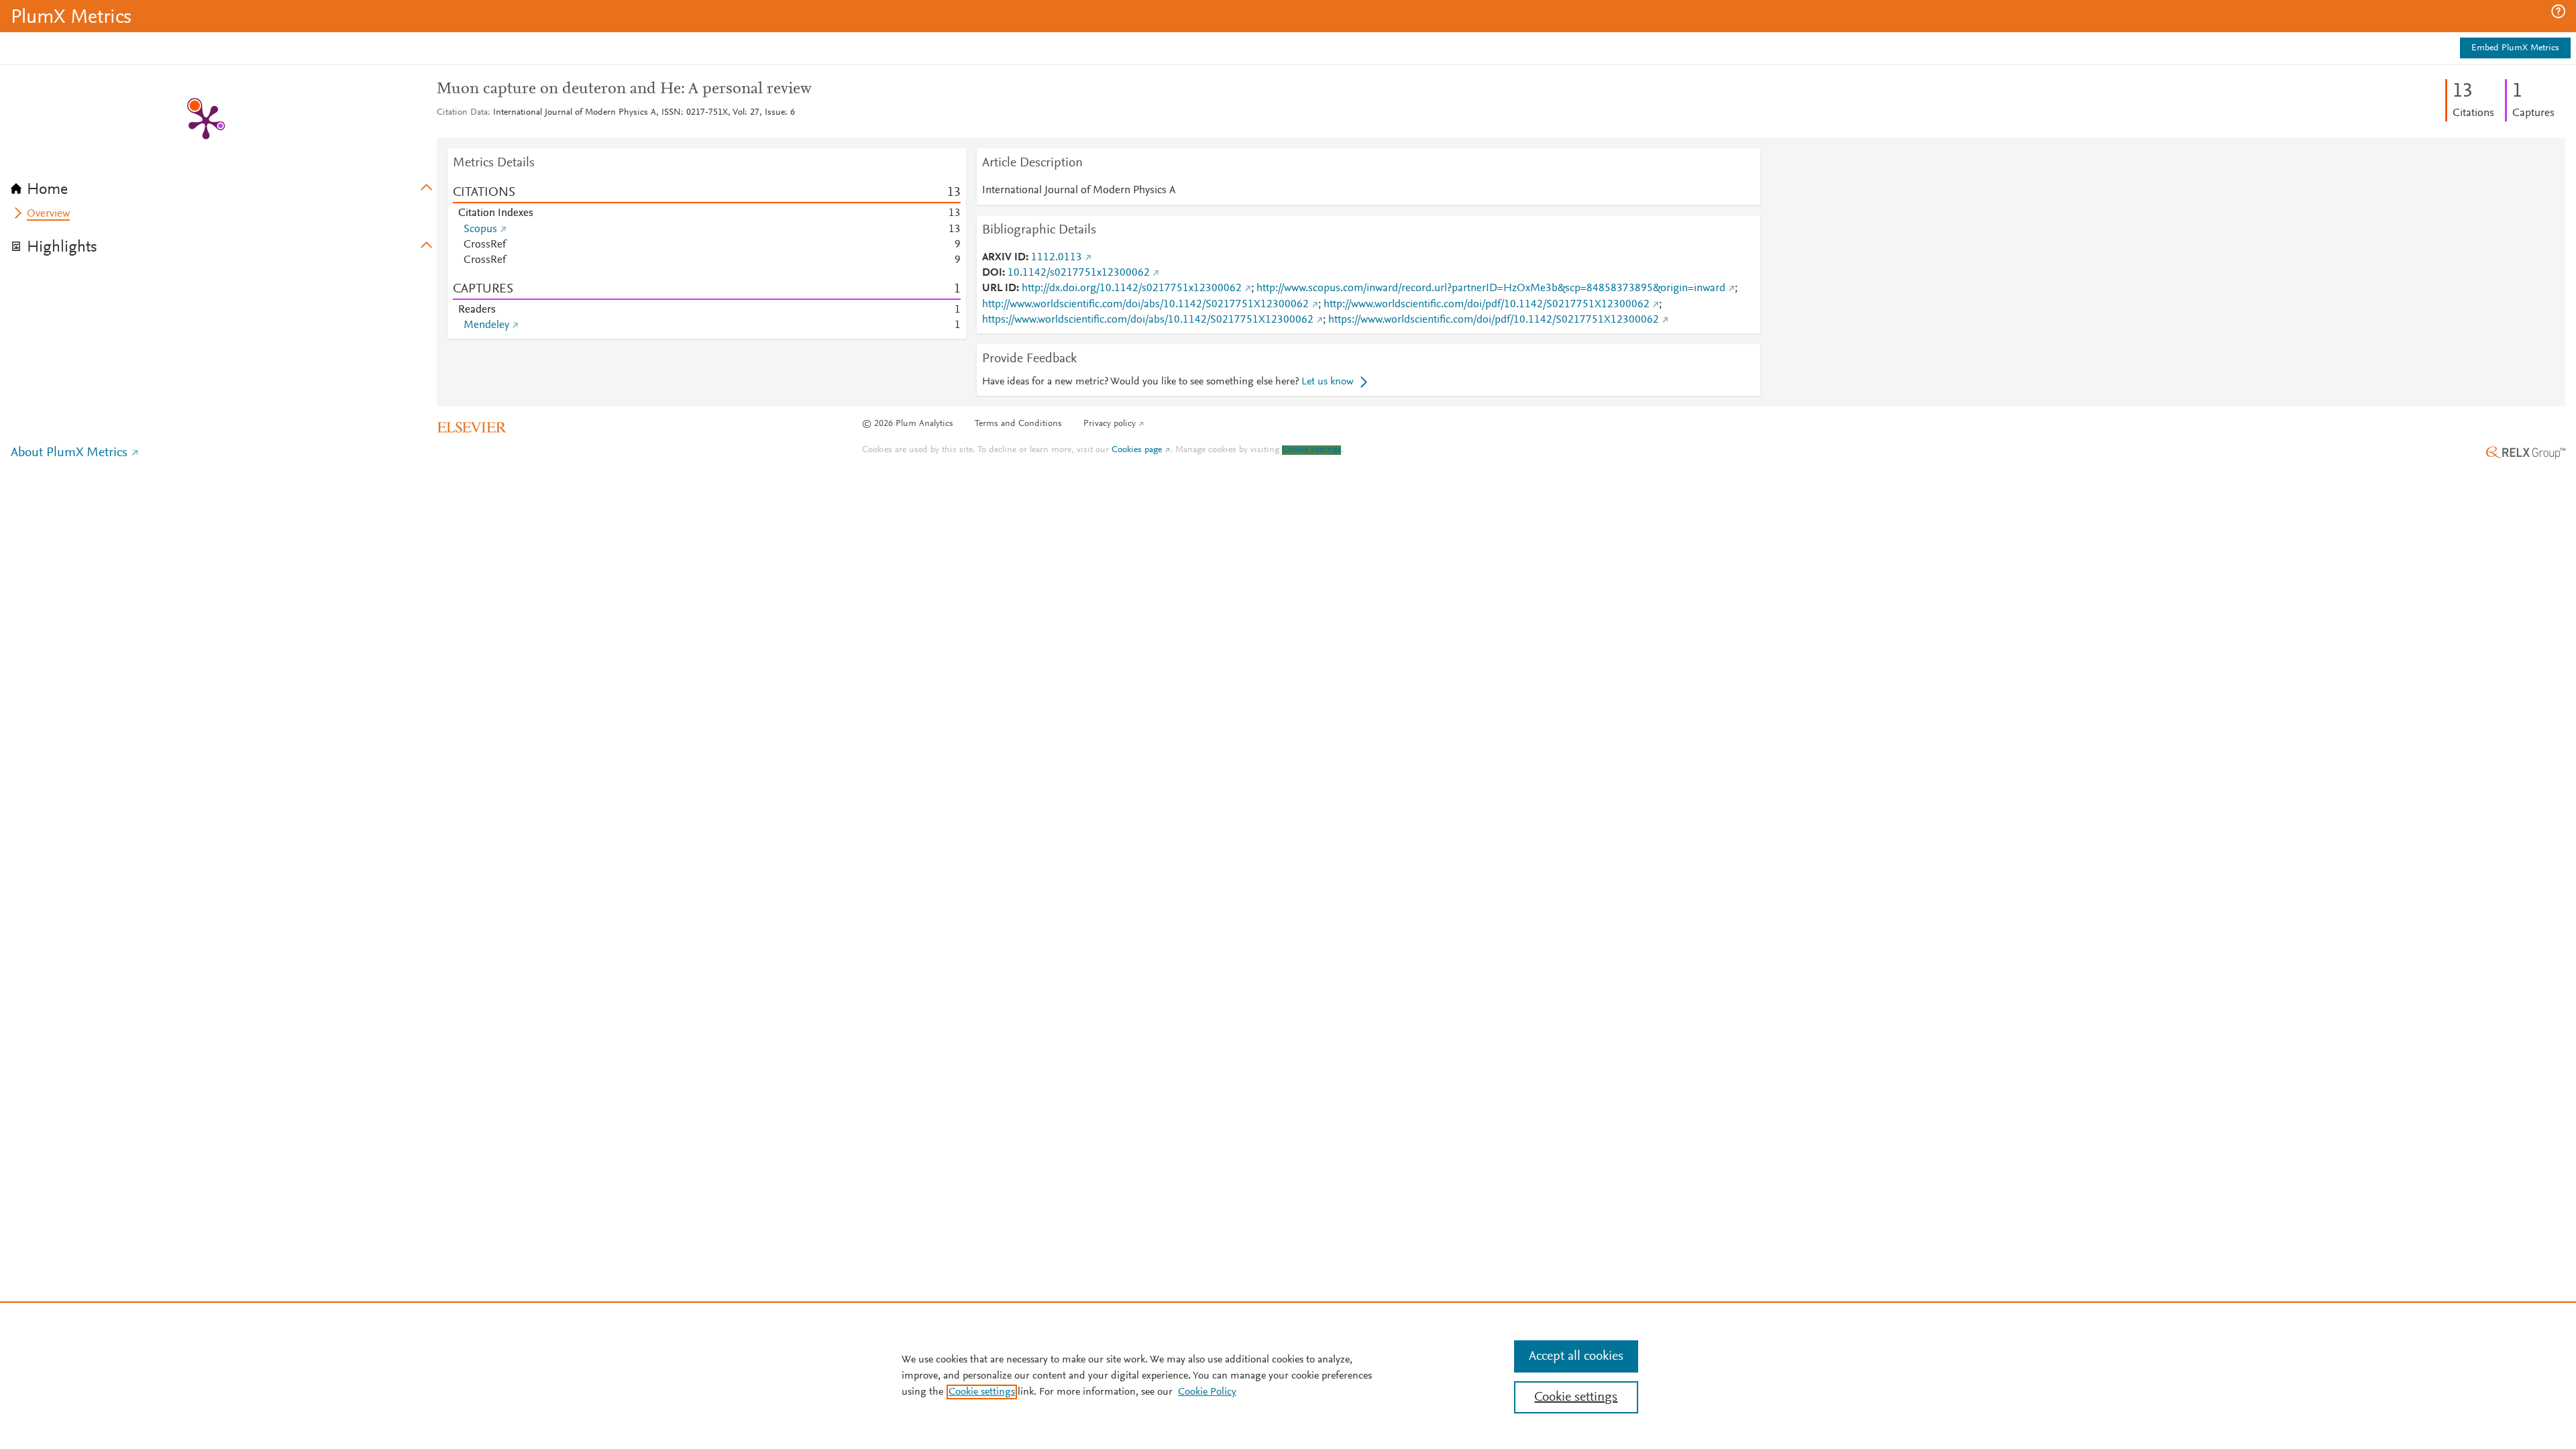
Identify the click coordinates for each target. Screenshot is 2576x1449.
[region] (1288, 1375)
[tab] (224, 185)
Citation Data (462, 113)
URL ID (999, 288)
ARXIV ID (1004, 258)
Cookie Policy (1207, 1392)
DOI (992, 273)
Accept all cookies (1576, 1356)
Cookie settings (1311, 450)
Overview (48, 214)
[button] (2558, 11)
